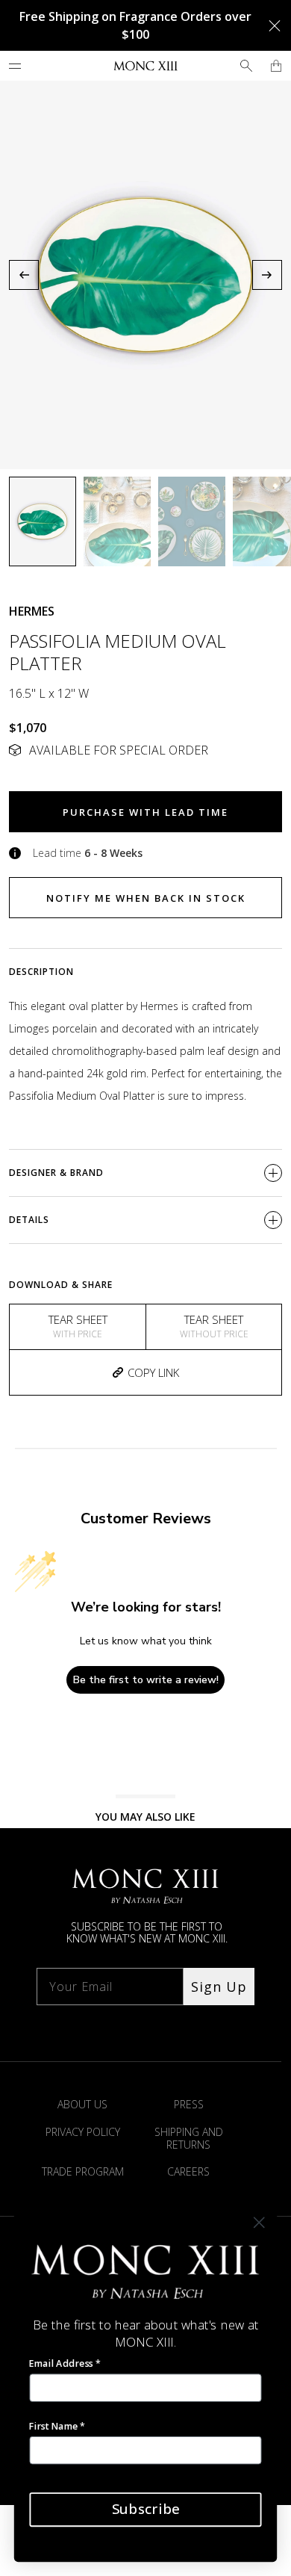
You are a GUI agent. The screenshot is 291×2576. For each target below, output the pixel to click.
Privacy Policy (83, 2132)
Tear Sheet (78, 1326)
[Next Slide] (267, 275)
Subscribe (145, 2509)
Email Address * (65, 2363)
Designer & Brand (56, 1173)
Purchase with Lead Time (145, 812)
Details (29, 1220)
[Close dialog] (259, 2223)
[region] (145, 275)
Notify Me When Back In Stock (146, 898)
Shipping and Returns (189, 2138)
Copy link (153, 1372)
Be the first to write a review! (146, 1680)
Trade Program (83, 2171)
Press (189, 2104)
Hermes (32, 611)
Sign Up (219, 1987)
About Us (82, 2104)
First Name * (57, 2425)
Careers (188, 2171)
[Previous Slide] (24, 275)
